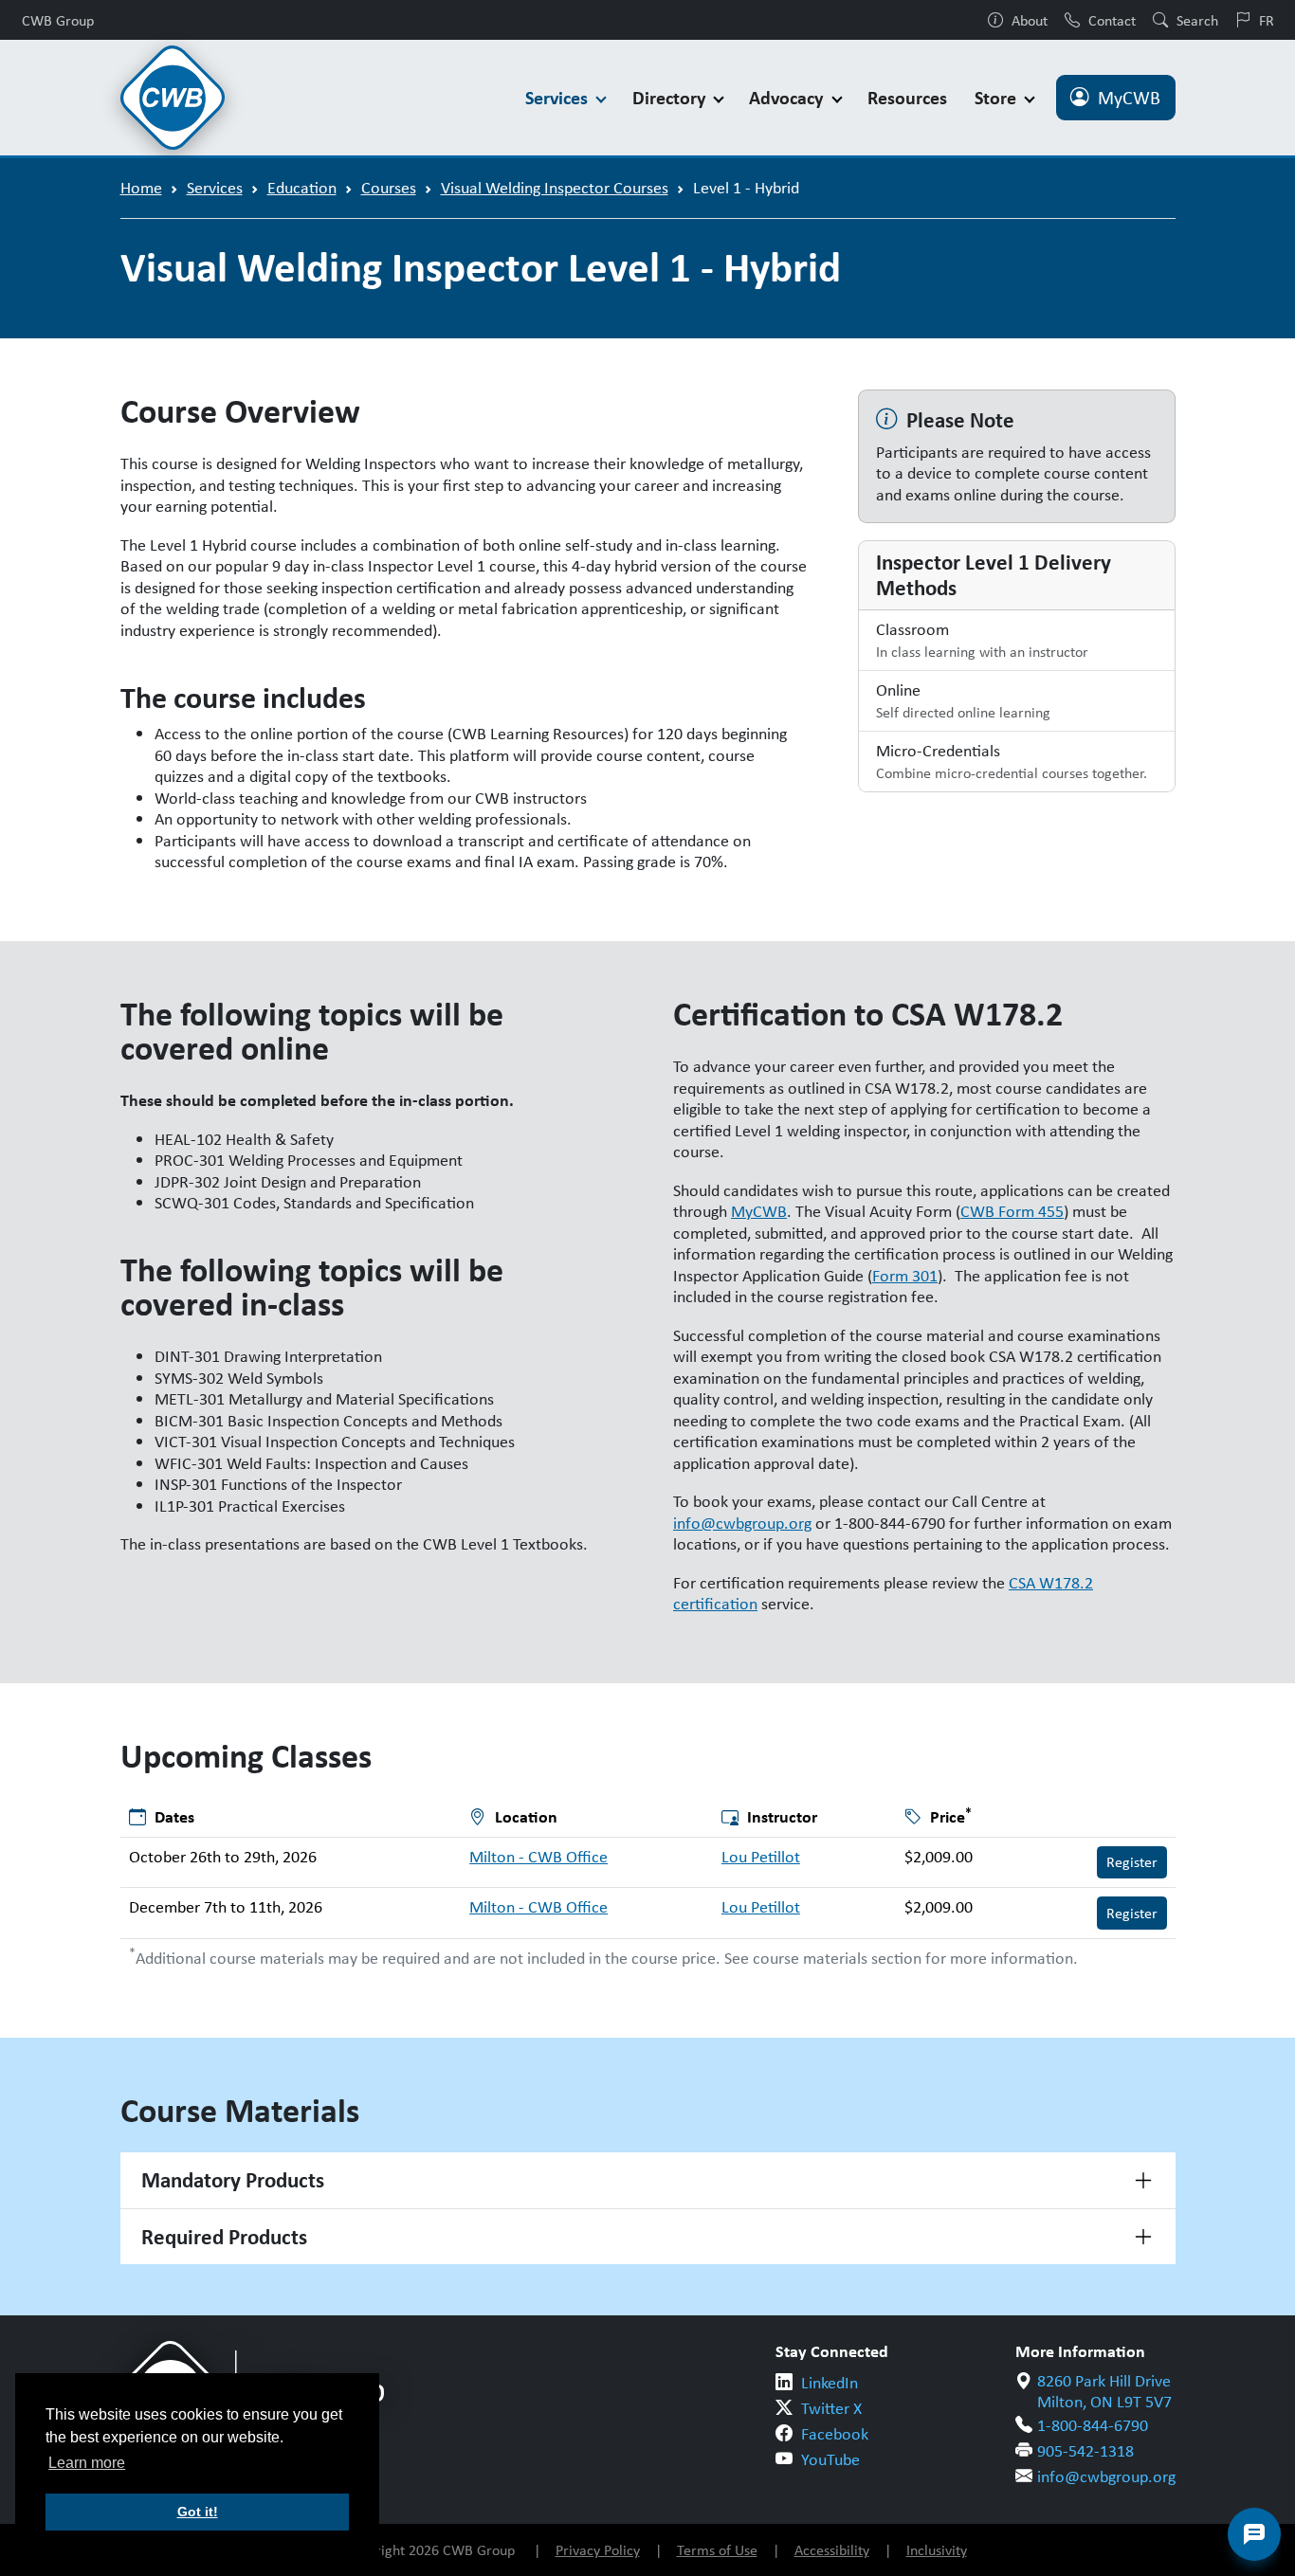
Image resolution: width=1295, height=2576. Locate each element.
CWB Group (58, 20)
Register (1132, 1862)
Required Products (224, 2237)
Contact (1112, 20)
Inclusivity (937, 2550)
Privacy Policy (598, 2550)
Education (302, 188)
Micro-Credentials (1012, 761)
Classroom (982, 640)
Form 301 (905, 1276)
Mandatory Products (233, 2180)
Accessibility (832, 2550)
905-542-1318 (1085, 2451)
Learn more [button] (87, 2463)
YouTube (830, 2459)
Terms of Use (717, 2550)
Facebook (835, 2434)
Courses (389, 188)
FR (1267, 20)
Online (963, 700)
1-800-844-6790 (1093, 2425)
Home (141, 188)
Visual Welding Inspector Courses (555, 188)
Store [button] (998, 97)
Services (215, 188)
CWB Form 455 (1012, 1211)
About (1030, 20)
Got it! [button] (198, 2512)
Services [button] (559, 97)
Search (1197, 20)
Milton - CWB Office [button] (538, 1857)
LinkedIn (830, 2383)
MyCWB (1129, 98)
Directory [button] (671, 97)
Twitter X (831, 2408)
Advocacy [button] (788, 97)
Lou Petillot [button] (761, 1857)
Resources (907, 97)
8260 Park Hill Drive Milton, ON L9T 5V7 (1104, 2392)
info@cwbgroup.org (742, 1523)
